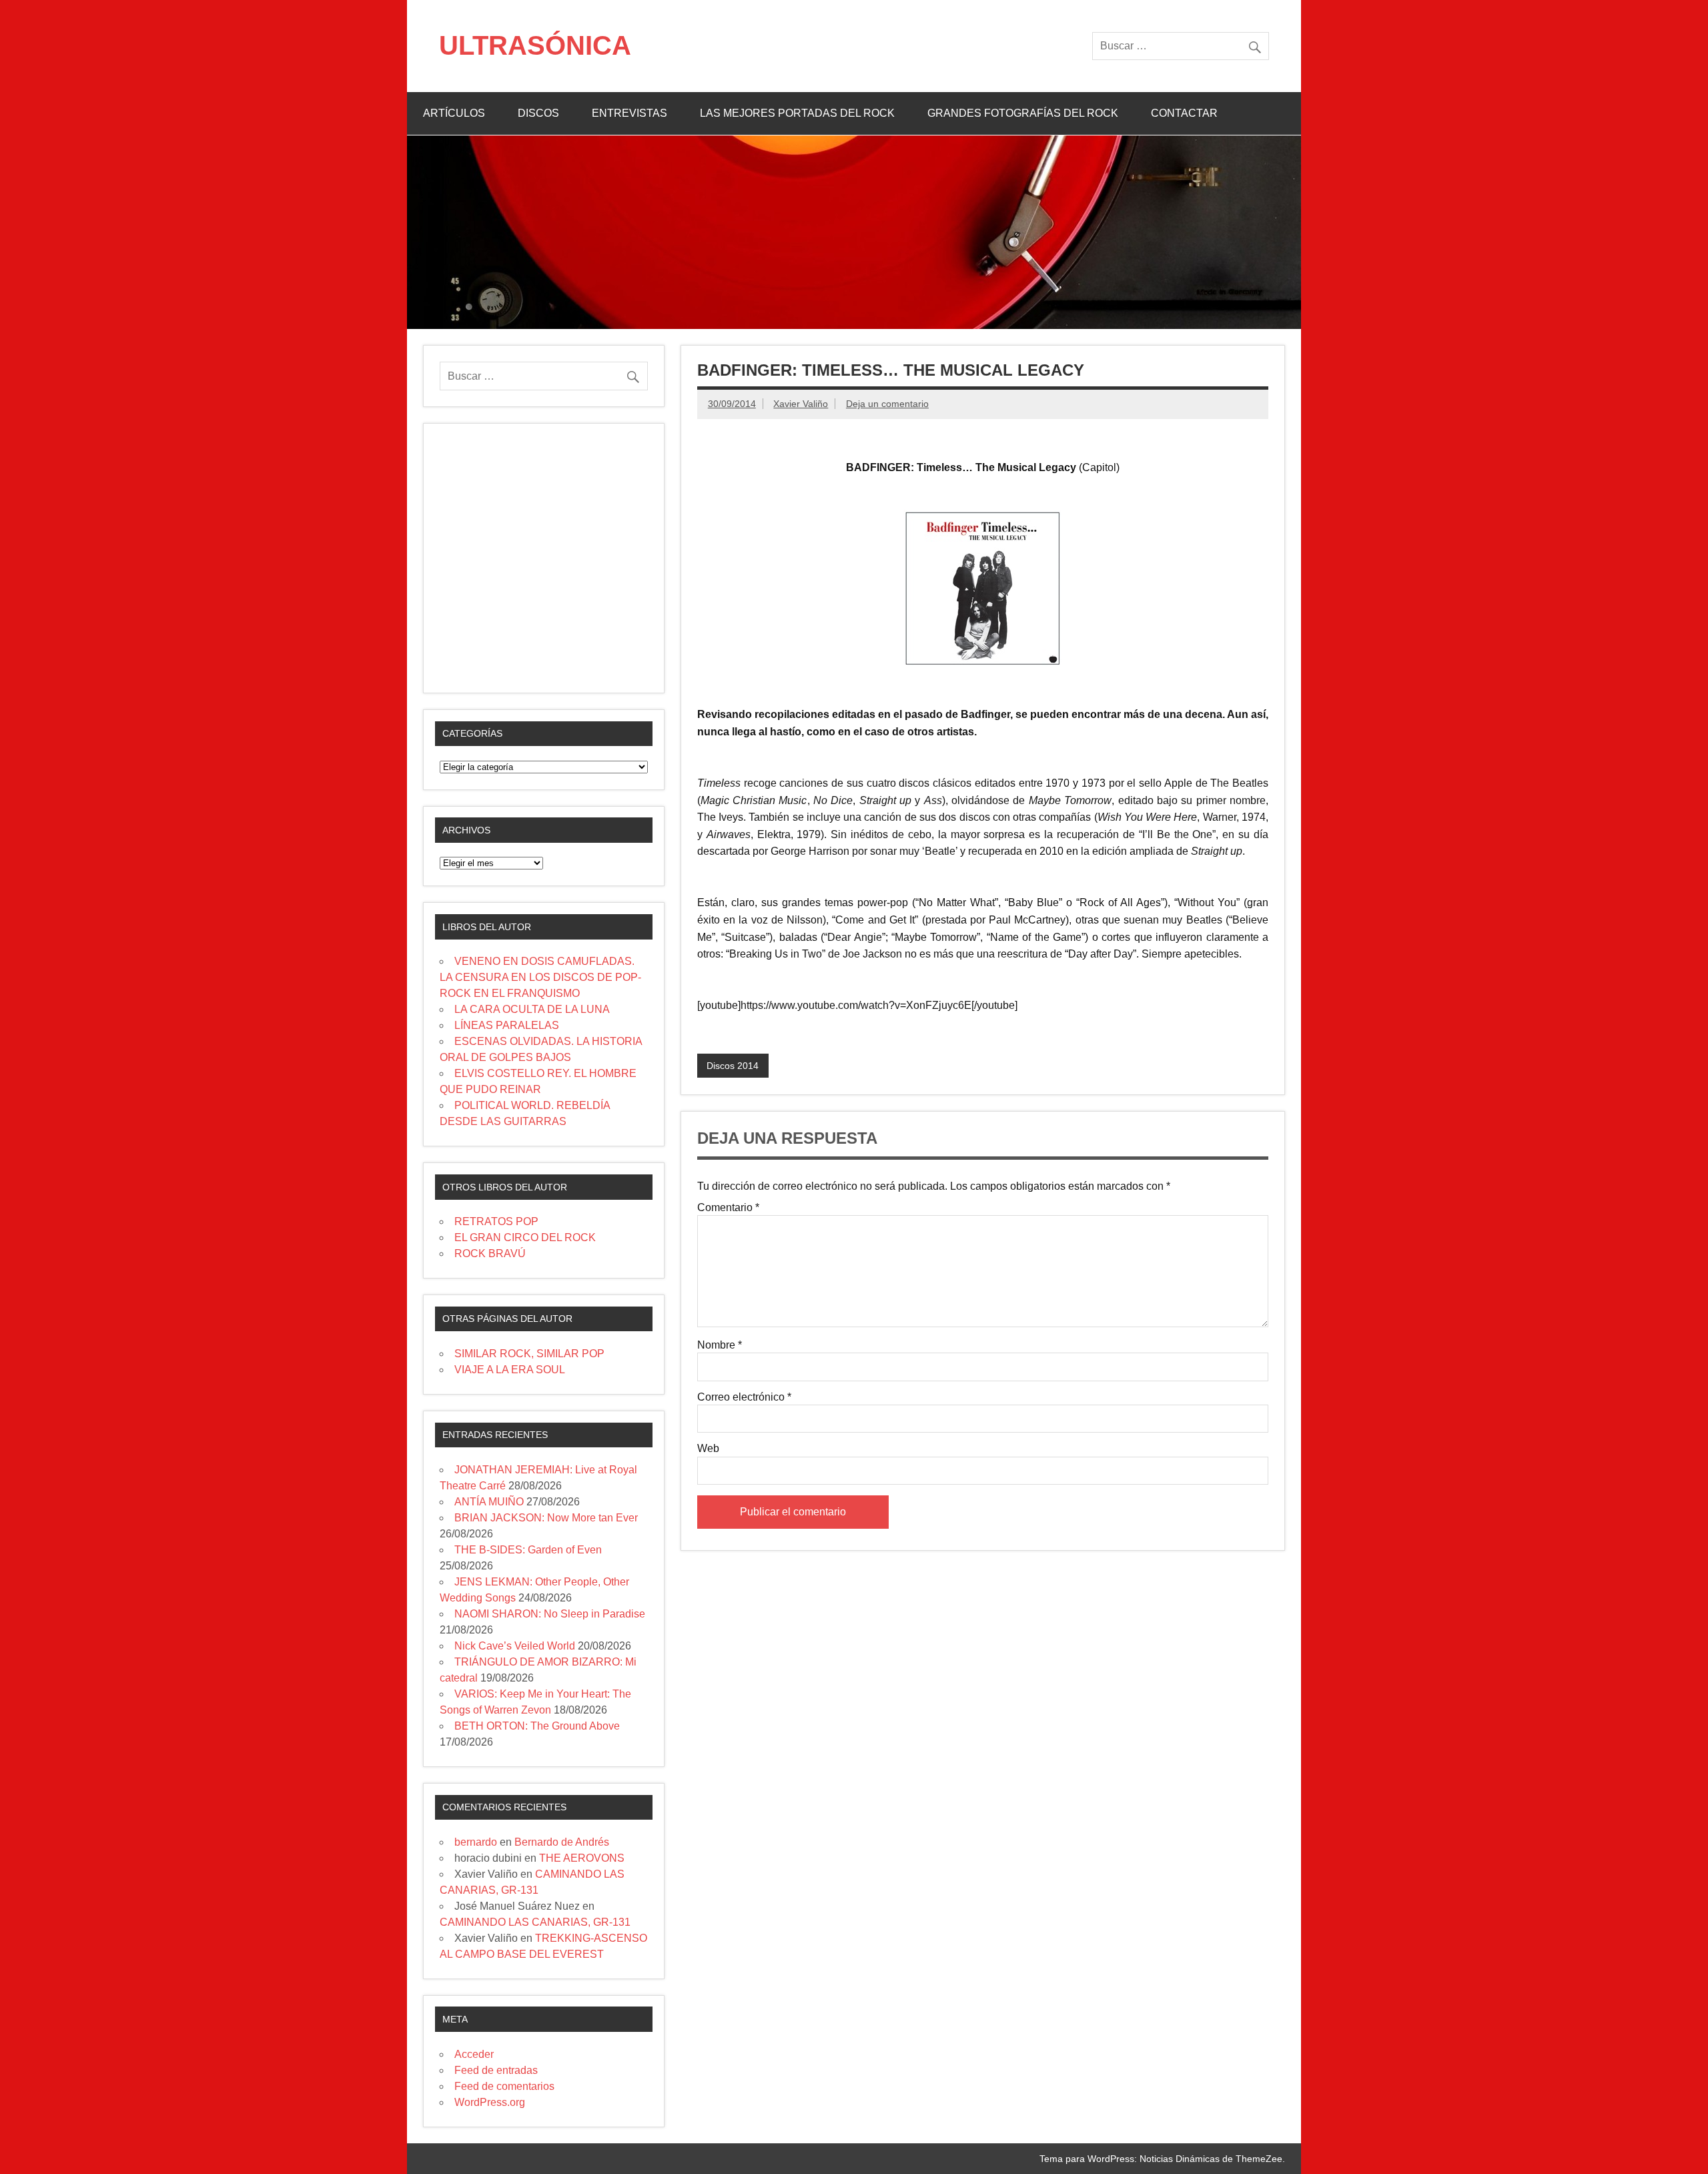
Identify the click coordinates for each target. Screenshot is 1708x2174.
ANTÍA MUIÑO (489, 1502)
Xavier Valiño (801, 404)
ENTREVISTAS (629, 113)
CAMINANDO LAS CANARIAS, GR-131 (535, 1922)
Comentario (728, 1208)
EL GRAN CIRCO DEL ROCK (525, 1237)
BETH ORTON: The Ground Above (537, 1726)
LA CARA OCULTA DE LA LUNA (532, 1009)
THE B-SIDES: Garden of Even (528, 1550)
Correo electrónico (744, 1397)
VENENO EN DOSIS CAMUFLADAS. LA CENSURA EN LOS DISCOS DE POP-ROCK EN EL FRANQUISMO (540, 977)
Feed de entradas (496, 2070)
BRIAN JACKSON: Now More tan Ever (546, 1518)
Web (708, 1449)
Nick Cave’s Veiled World (515, 1646)
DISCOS (538, 113)
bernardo (476, 1842)
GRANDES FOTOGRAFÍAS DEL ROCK (1023, 113)
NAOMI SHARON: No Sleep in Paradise (550, 1614)
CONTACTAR (1184, 113)
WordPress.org (490, 2102)
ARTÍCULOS (454, 113)
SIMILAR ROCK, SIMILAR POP (529, 1354)
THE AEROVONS (582, 1858)
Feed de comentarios (504, 2086)
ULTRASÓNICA (535, 45)
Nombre (720, 1345)
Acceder (474, 2054)
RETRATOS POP (496, 1221)
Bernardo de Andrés (562, 1842)
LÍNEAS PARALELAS (507, 1025)
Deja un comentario (887, 404)
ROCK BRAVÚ (490, 1253)
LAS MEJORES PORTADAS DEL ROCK (797, 113)
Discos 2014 (733, 1066)
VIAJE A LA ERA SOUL (510, 1370)
